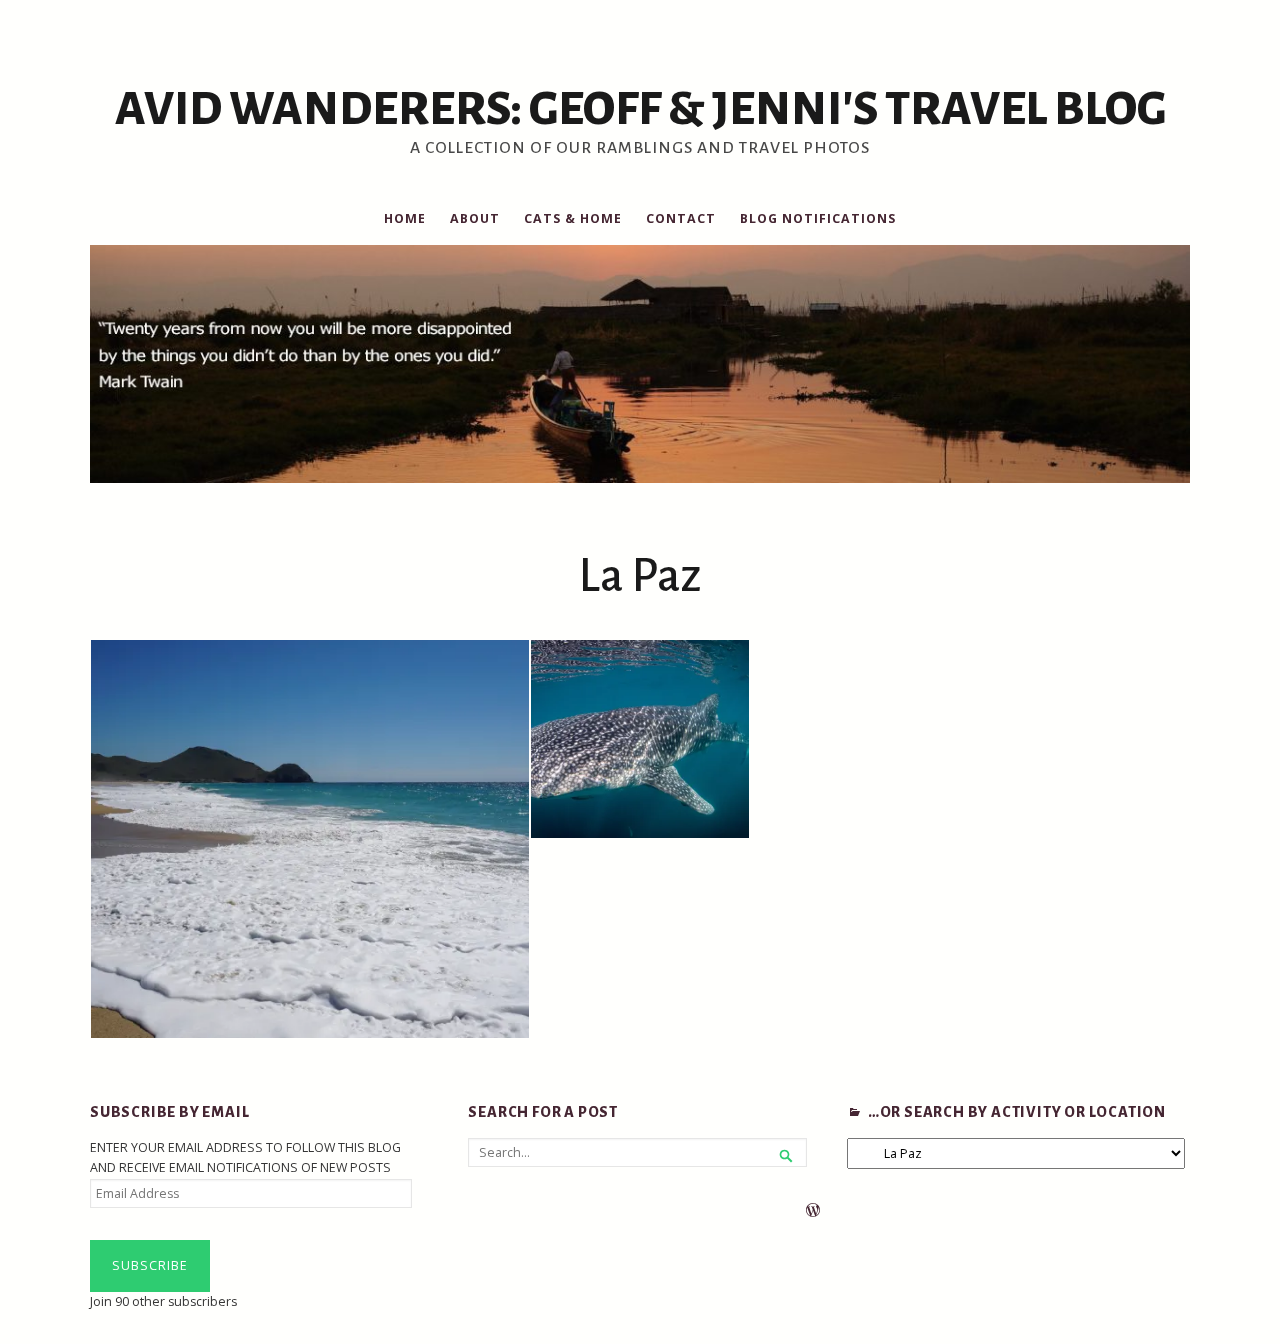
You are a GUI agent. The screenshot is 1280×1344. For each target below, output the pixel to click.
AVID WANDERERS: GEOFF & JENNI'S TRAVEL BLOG (640, 109)
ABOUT (475, 218)
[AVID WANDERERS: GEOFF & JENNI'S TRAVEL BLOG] (640, 363)
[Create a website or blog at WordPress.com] (813, 1211)
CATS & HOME (573, 218)
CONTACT (681, 218)
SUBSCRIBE (150, 1265)
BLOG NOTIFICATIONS (818, 218)
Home (405, 218)
